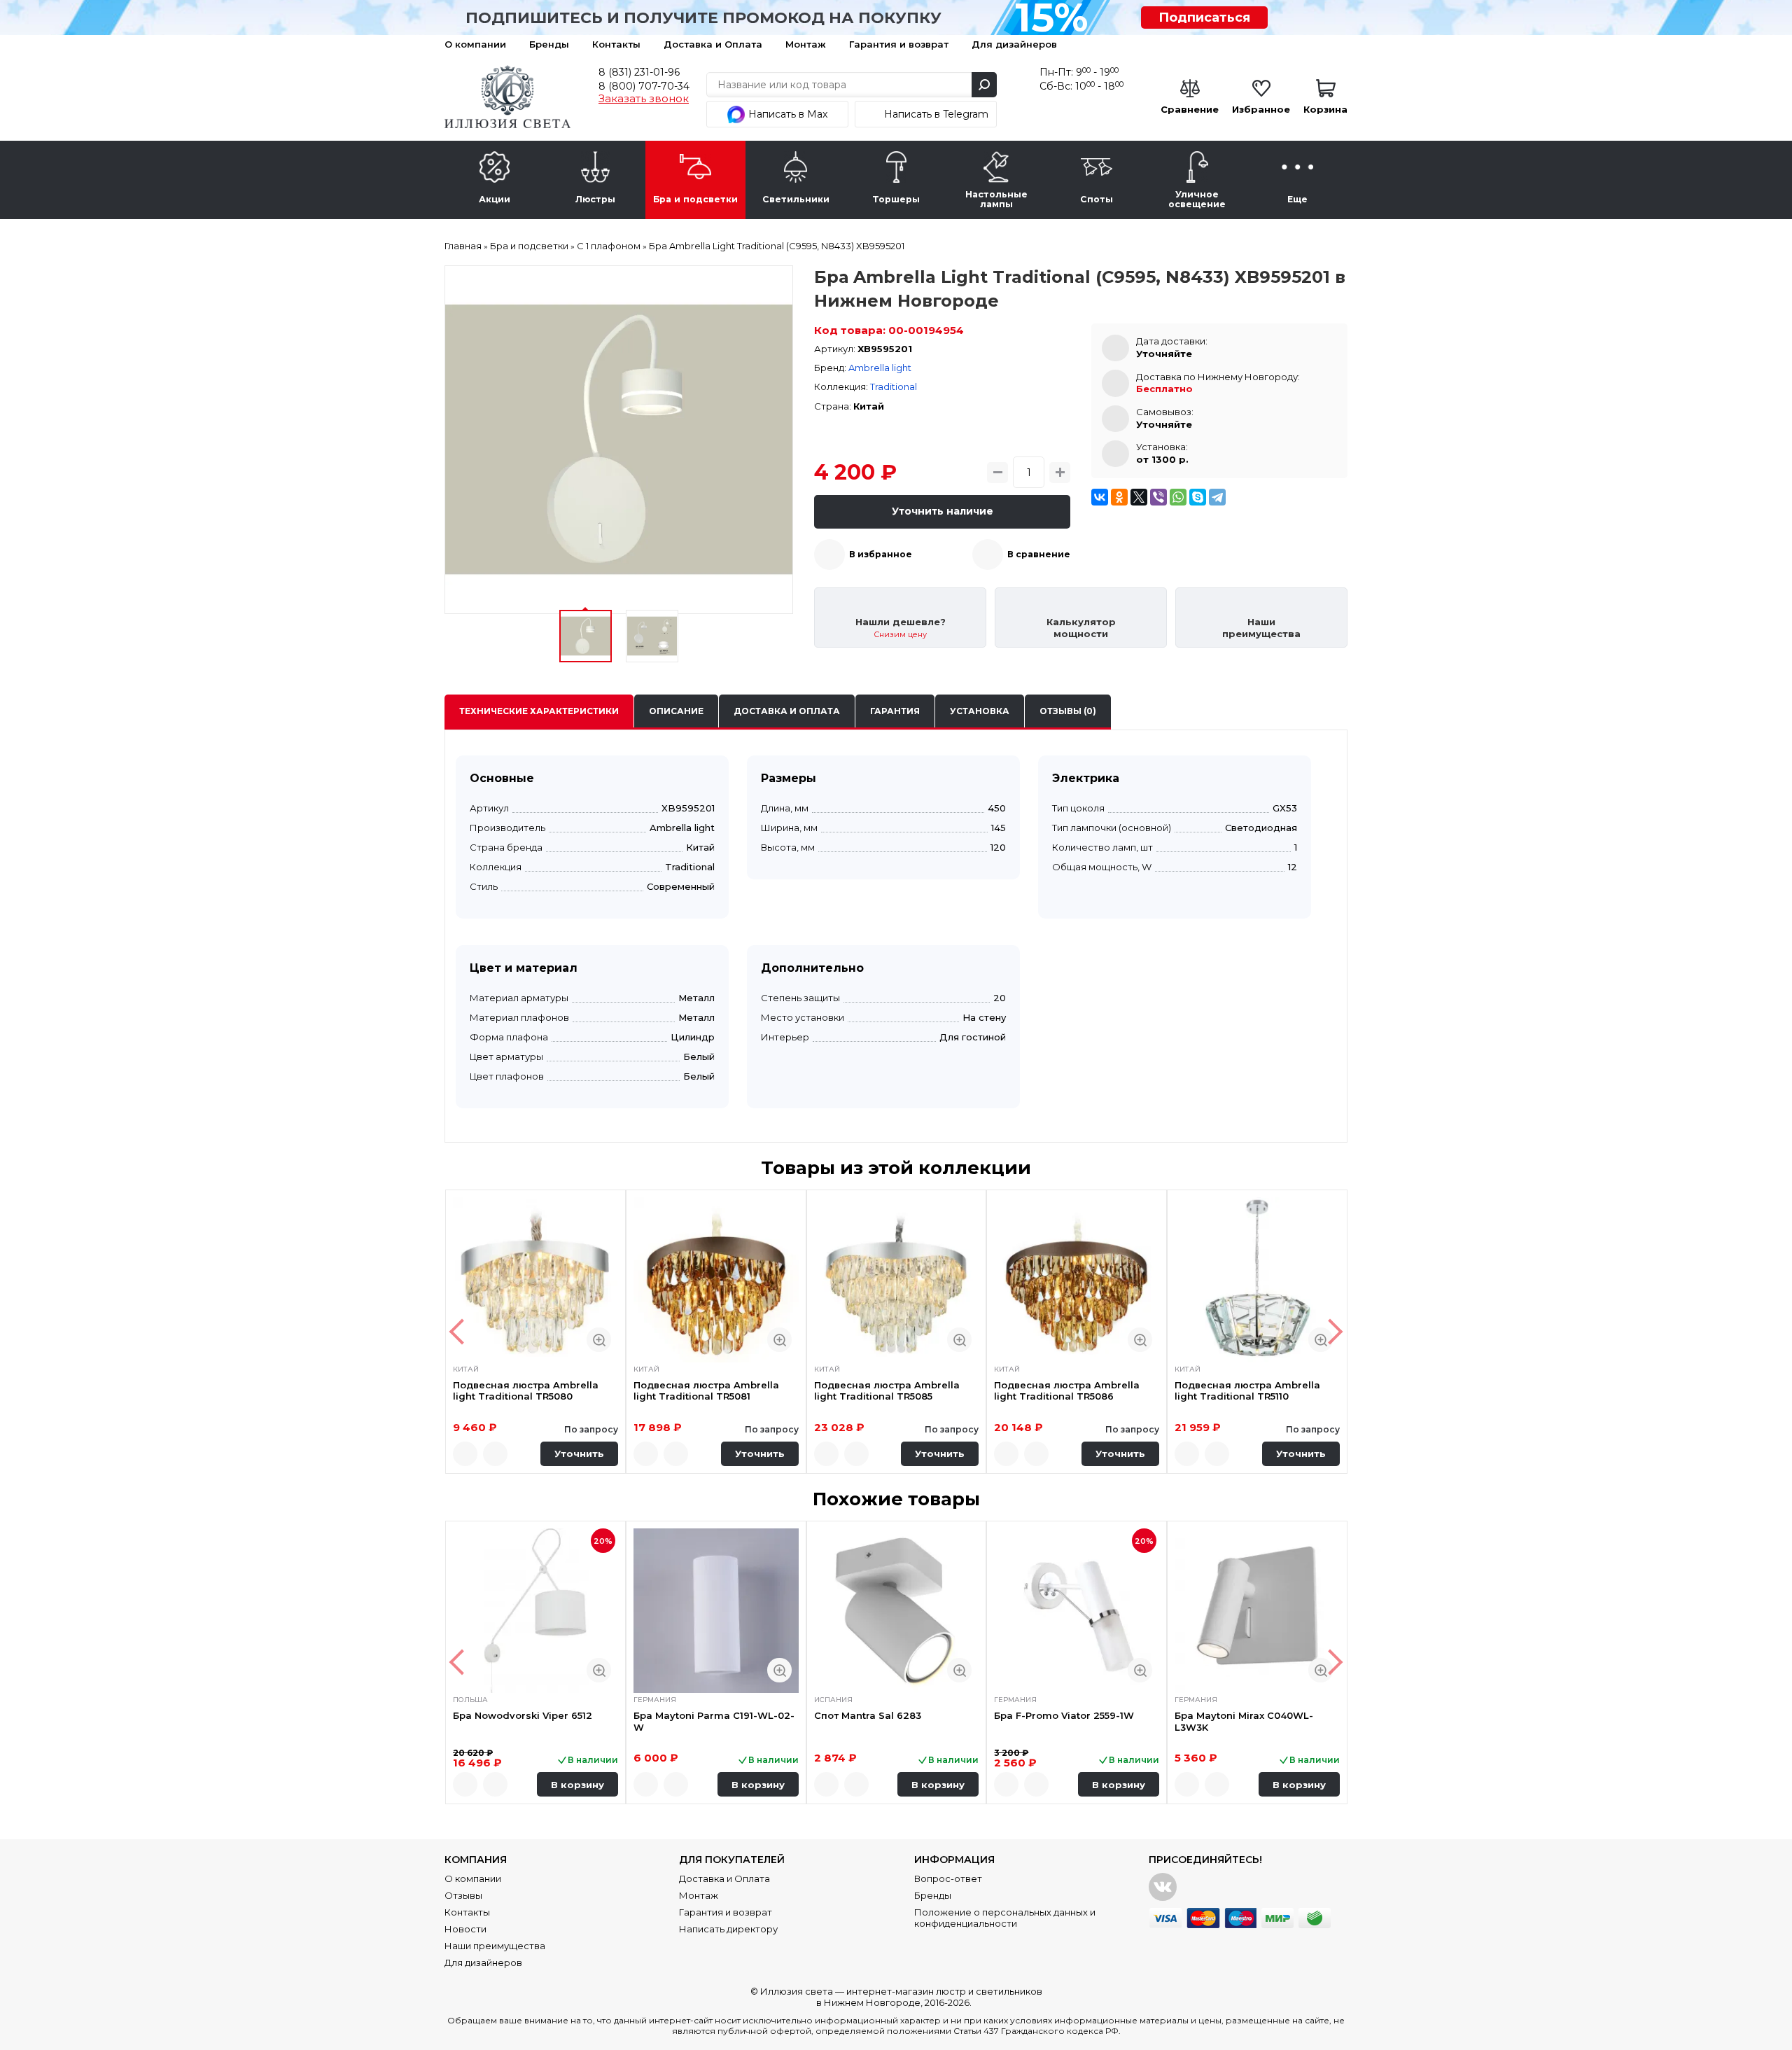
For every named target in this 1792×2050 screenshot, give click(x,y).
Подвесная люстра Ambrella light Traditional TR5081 (706, 1390)
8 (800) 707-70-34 (644, 86)
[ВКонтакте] (1100, 497)
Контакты (616, 44)
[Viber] (1158, 497)
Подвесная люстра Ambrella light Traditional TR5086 (1067, 1390)
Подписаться (1204, 18)
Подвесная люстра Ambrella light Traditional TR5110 (1247, 1390)
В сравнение (1039, 554)
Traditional (894, 386)
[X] (1139, 497)
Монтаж (806, 44)
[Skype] (1198, 497)
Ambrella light (880, 368)
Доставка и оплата (787, 711)
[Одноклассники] (1119, 497)
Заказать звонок (644, 99)
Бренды (549, 44)
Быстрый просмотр (599, 1340)
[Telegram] (1217, 497)
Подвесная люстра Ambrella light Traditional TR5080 (526, 1390)
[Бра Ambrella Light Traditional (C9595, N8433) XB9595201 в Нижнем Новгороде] (619, 440)
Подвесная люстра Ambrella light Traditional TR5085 (887, 1390)
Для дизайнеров (1014, 44)
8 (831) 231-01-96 (639, 72)
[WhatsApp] (1178, 497)
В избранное (881, 554)
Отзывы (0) (1068, 711)
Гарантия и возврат (899, 44)
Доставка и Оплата (713, 44)
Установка (980, 711)
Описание (676, 711)
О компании (475, 44)
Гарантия (895, 711)
